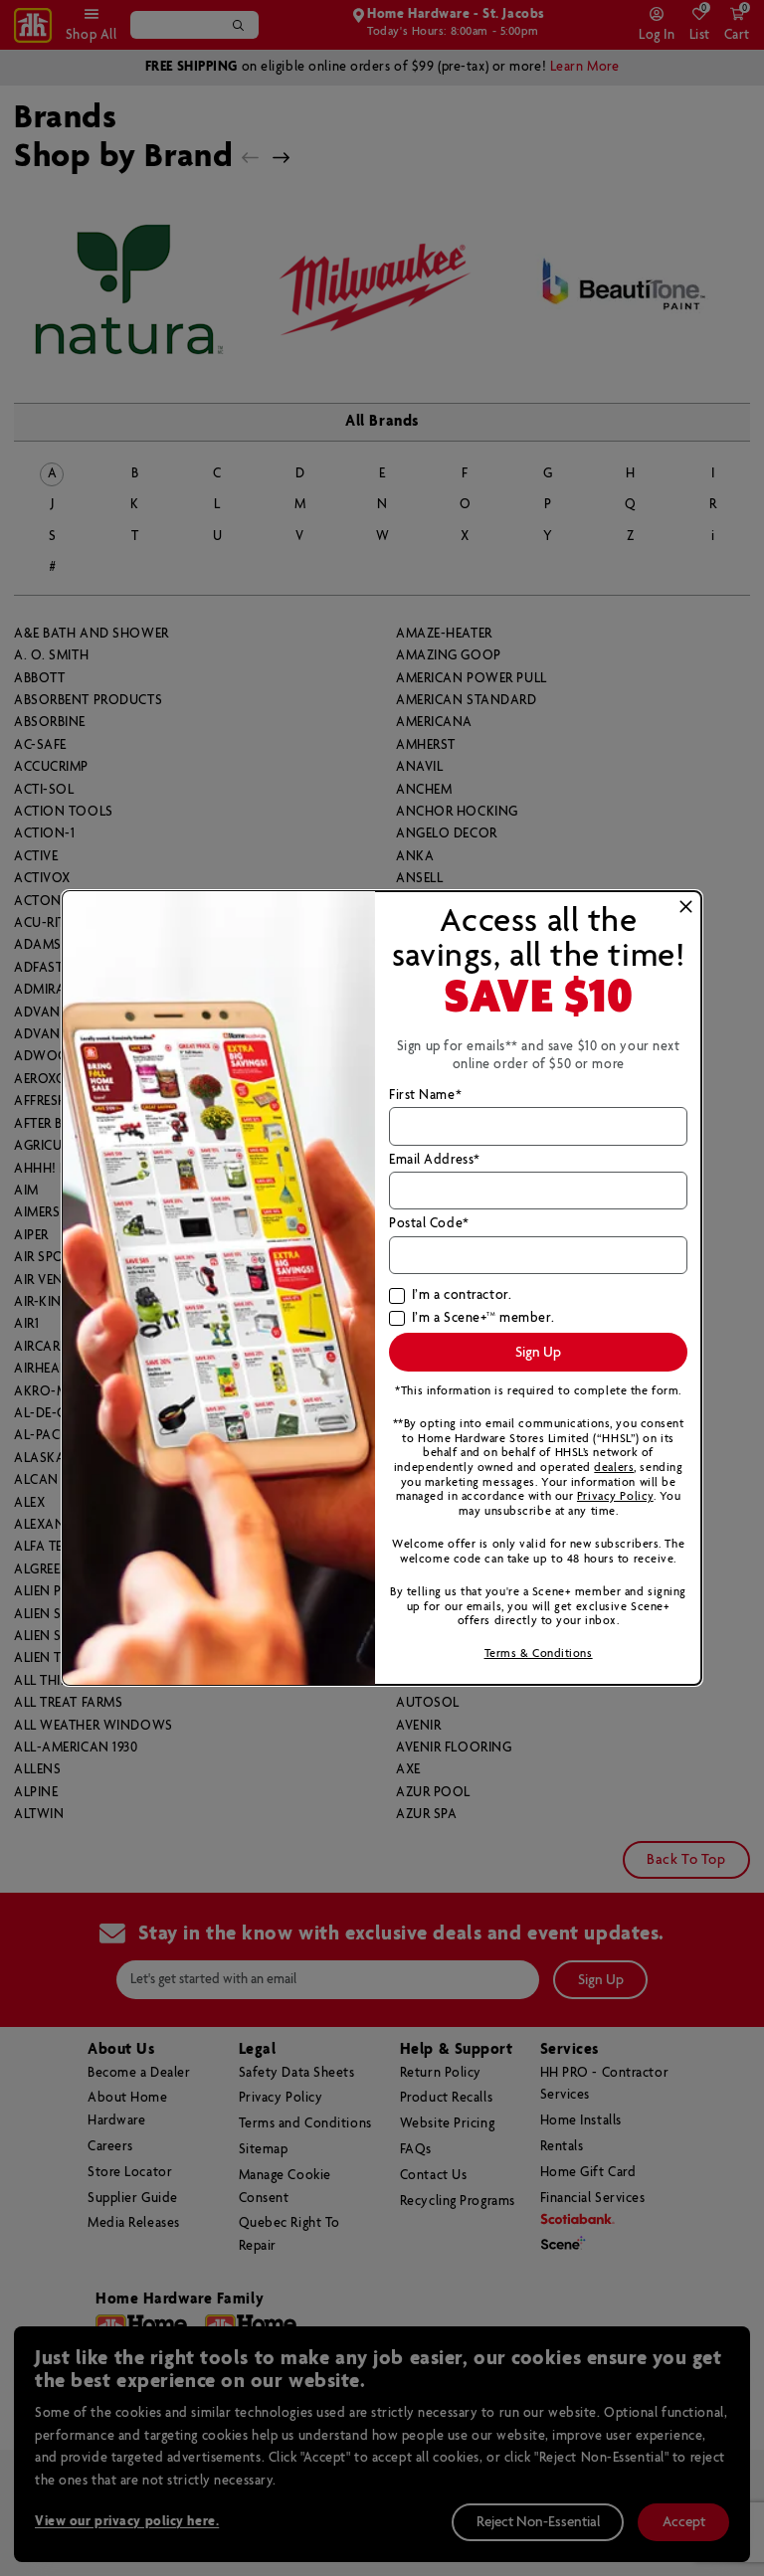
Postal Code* (429, 1224)
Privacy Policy (615, 1496)
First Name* (425, 1096)
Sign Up (538, 1353)
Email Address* (435, 1161)
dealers (614, 1468)
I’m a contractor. (462, 1296)
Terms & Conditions (539, 1654)
